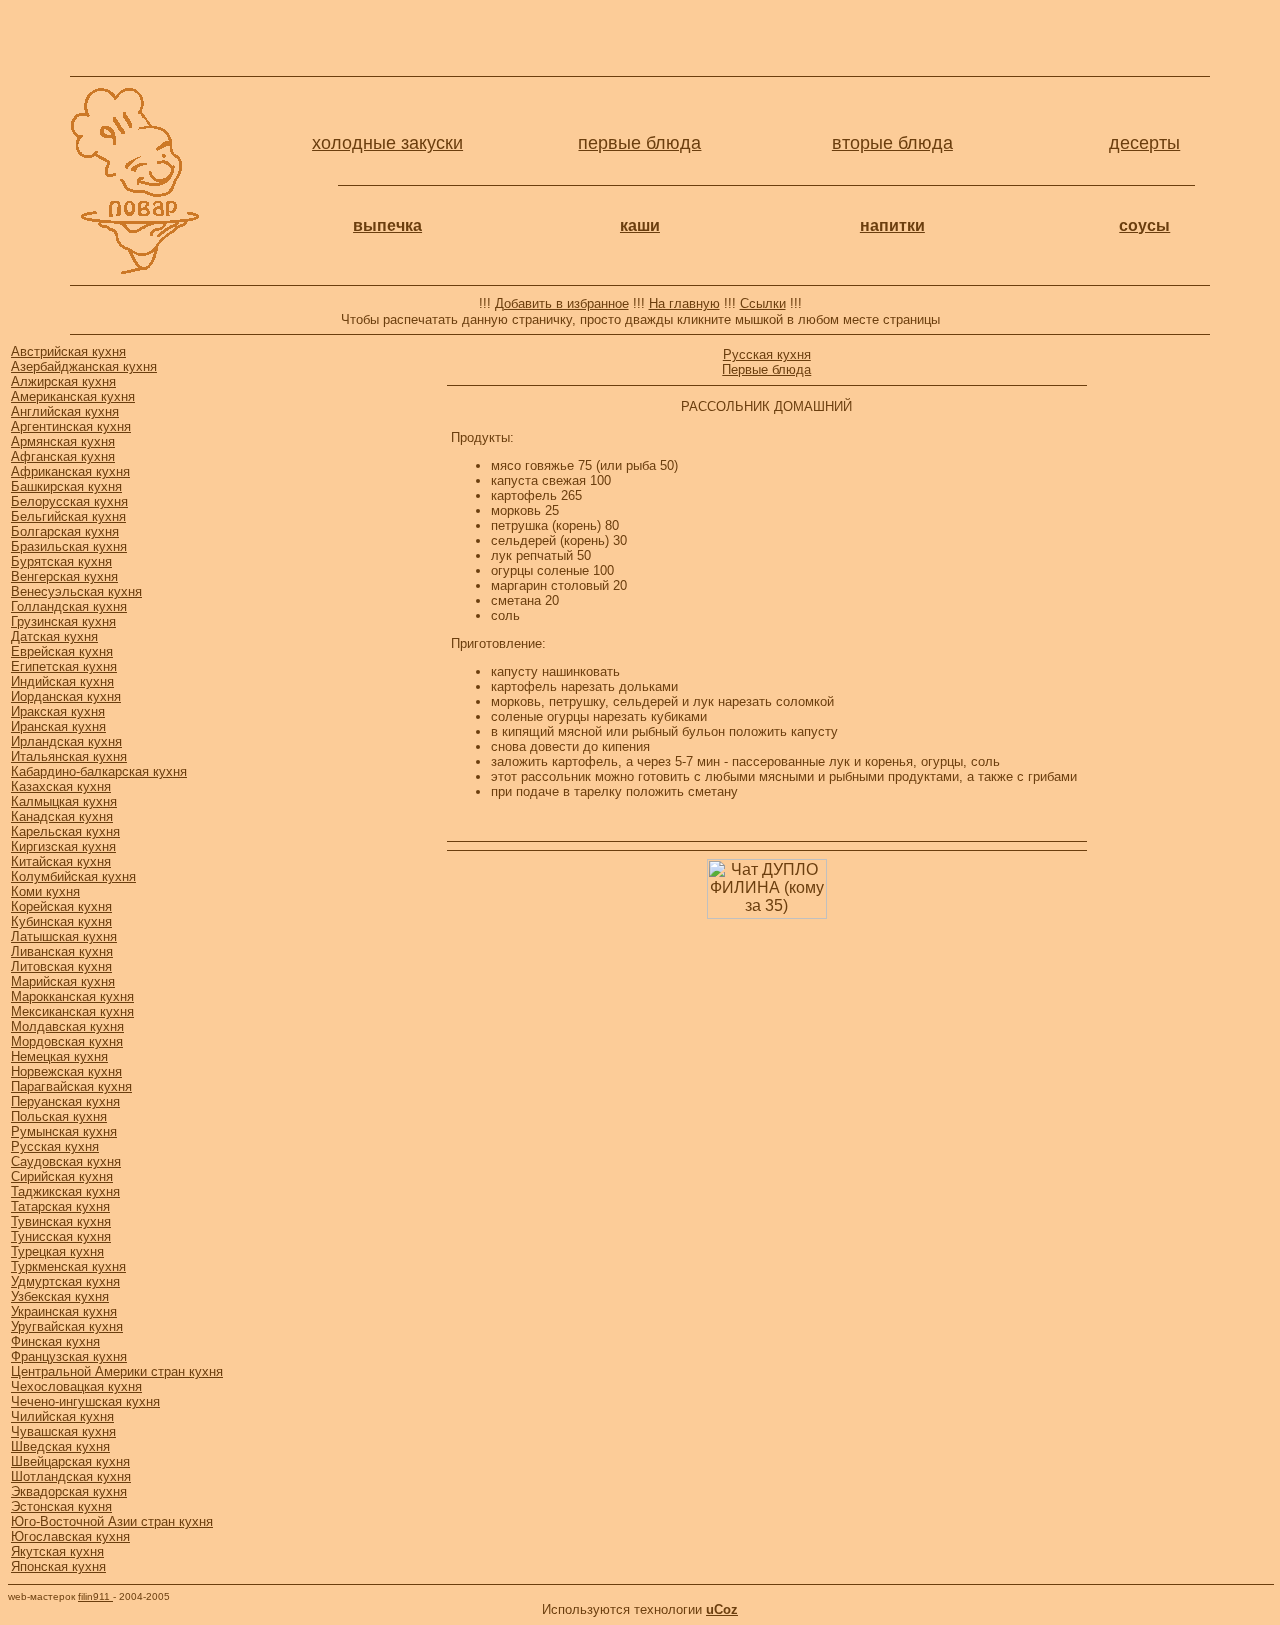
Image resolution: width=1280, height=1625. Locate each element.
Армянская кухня (63, 441)
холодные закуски (387, 143)
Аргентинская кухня (71, 426)
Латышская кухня (64, 936)
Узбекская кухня (60, 1296)
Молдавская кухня (67, 1026)
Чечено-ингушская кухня (85, 1401)
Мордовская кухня (67, 1041)
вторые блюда (892, 143)
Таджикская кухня (65, 1191)
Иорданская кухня (66, 696)
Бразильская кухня (69, 546)
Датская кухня (54, 636)
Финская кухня (55, 1341)
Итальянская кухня (69, 756)
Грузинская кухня (63, 621)
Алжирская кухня (63, 381)
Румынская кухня (64, 1131)
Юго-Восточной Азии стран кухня (112, 1521)
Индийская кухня (62, 681)
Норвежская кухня (66, 1071)
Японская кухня (58, 1566)
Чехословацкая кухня (76, 1386)
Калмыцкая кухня (64, 801)
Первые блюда (766, 369)
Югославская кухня (70, 1536)
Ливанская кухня (62, 951)
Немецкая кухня (59, 1056)
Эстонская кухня (61, 1506)
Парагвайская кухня (71, 1086)
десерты (1144, 143)
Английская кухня (65, 411)
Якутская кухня (57, 1551)
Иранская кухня (58, 726)
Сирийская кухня (62, 1176)
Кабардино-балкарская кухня (99, 771)
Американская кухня (73, 396)
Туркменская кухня (68, 1266)
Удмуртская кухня (65, 1281)
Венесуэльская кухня (76, 591)
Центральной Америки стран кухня (117, 1371)
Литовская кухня (61, 966)
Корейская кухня (61, 906)
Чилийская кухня (62, 1416)
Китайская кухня (61, 861)
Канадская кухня (62, 816)
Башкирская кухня (66, 486)
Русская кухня (55, 1146)
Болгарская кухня (65, 531)
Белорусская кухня (69, 501)
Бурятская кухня (61, 561)
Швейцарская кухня (70, 1461)
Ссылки (763, 303)
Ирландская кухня (66, 741)
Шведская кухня (60, 1446)
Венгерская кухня (64, 576)
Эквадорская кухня (69, 1491)
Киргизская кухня (63, 846)
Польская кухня (59, 1116)
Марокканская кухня (72, 996)
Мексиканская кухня (72, 1011)
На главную (684, 303)
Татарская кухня (60, 1206)
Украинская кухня (64, 1311)
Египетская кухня (64, 666)
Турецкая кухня (57, 1251)
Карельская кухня (65, 831)
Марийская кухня (63, 981)
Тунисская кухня (61, 1236)
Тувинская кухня (61, 1221)
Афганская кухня (63, 456)
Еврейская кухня (62, 651)
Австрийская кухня (68, 351)
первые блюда (639, 143)
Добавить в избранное (562, 303)
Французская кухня (69, 1356)
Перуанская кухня (65, 1101)
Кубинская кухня (61, 921)
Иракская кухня (58, 711)
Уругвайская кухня (67, 1326)
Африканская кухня (70, 471)
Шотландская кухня (71, 1476)
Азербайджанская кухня (84, 366)
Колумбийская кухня (73, 876)
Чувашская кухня (63, 1431)
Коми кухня (45, 891)
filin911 (95, 1596)
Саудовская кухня (66, 1161)
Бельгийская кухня (68, 516)
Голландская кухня (69, 606)
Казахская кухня (61, 786)
